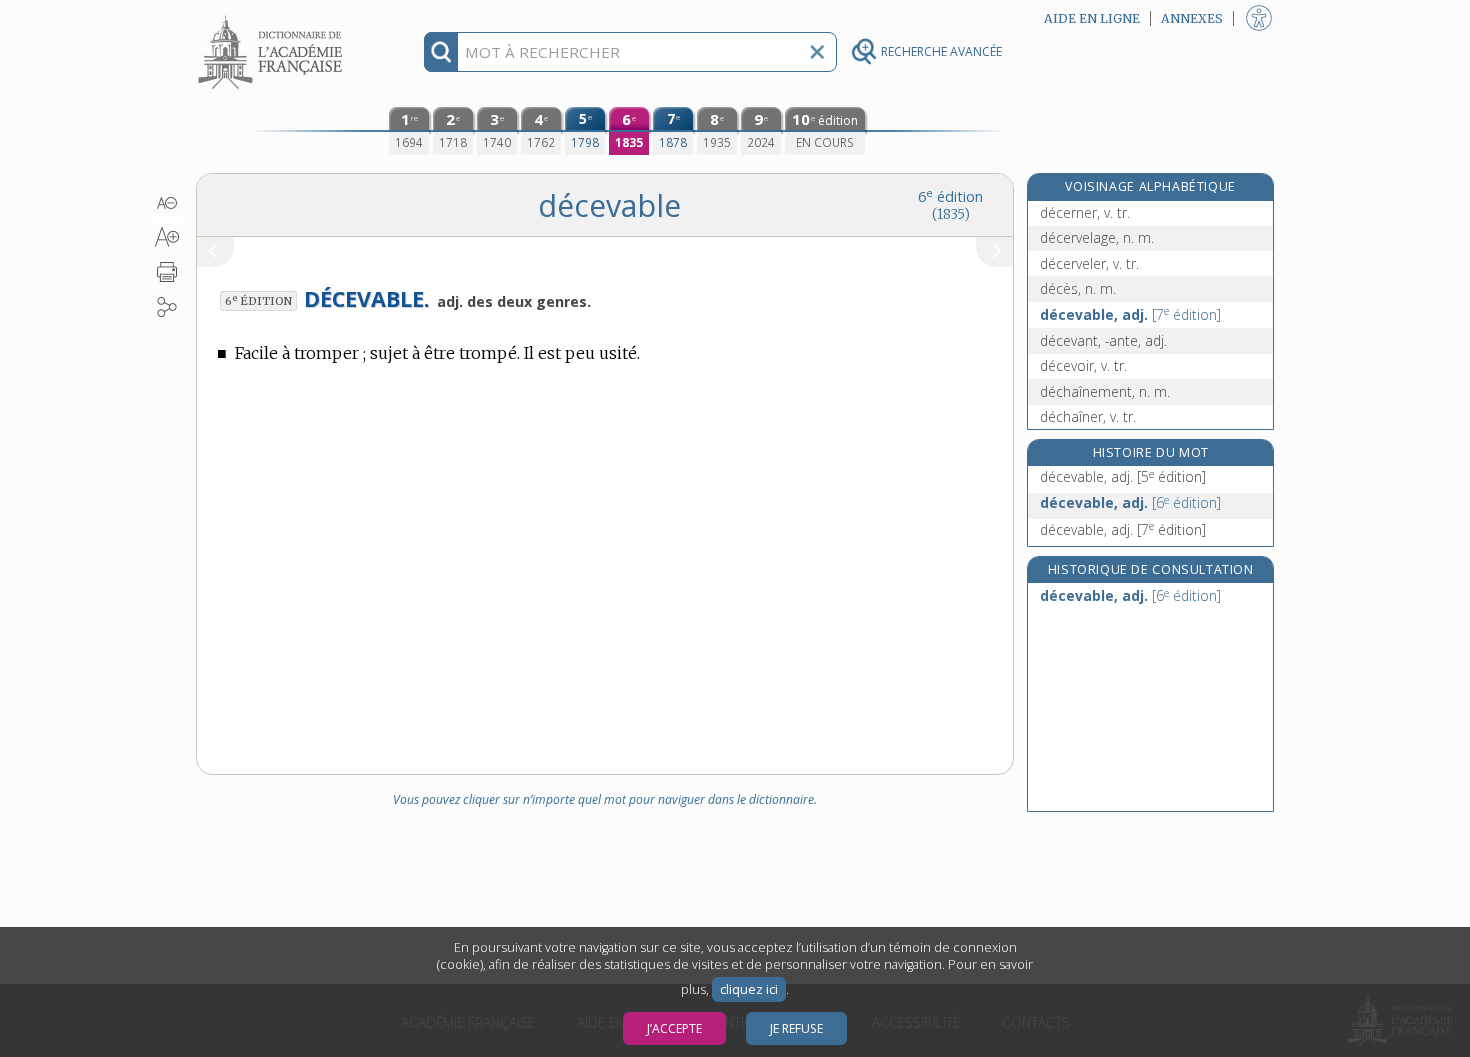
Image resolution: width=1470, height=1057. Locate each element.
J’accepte (674, 1028)
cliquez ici (749, 989)
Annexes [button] (1192, 18)
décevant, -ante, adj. (1103, 340)
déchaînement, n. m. (1105, 391)
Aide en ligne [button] (1092, 18)
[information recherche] (441, 52)
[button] (167, 203)
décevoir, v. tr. (1083, 365)
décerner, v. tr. (1085, 212)
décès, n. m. (1078, 288)
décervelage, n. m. (1097, 237)
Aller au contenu (273, 17)
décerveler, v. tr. (1089, 263)
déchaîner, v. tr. (1088, 416)
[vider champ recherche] (817, 52)
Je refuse (796, 1028)
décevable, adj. (1130, 314)
